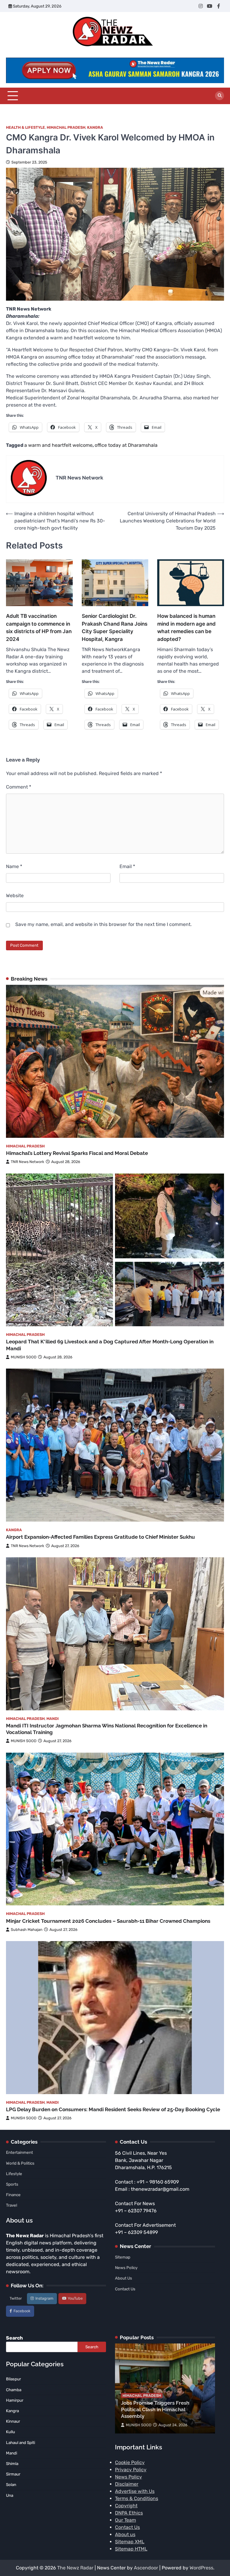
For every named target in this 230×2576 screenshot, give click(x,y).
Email (127, 866)
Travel (12, 2205)
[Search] (220, 96)
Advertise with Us (135, 2491)
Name (14, 866)
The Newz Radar (75, 2568)
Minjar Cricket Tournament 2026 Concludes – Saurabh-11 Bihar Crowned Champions (108, 1921)
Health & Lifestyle (25, 127)
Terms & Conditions (137, 2498)
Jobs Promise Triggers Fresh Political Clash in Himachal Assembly (155, 2410)
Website (15, 896)
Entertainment (19, 2152)
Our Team (125, 2520)
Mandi (53, 1719)
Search (14, 2338)
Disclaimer (127, 2484)
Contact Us (125, 2289)
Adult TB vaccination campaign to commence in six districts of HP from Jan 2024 (39, 627)
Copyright (126, 2506)
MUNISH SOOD (24, 1357)
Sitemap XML (130, 2542)
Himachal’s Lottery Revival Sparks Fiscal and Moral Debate (77, 1153)
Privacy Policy (131, 2470)
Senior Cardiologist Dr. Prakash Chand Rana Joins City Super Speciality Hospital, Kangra (115, 627)
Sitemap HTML (131, 2549)
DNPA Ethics (129, 2513)
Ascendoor (146, 2568)
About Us (124, 2278)
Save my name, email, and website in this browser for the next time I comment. (103, 924)
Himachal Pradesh (66, 127)
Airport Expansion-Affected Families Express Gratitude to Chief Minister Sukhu (100, 1537)
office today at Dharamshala (126, 445)
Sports (12, 2184)
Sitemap (123, 2257)
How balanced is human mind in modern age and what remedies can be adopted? (186, 627)
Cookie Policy (130, 2462)
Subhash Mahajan (27, 1930)
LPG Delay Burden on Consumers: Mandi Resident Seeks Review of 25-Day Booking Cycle (113, 2109)
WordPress (201, 2568)
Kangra (95, 127)
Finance (13, 2195)
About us (125, 2534)
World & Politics (20, 2163)
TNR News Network (28, 1162)
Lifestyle (14, 2174)
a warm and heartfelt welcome (58, 445)
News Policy (126, 2268)
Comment (19, 787)
